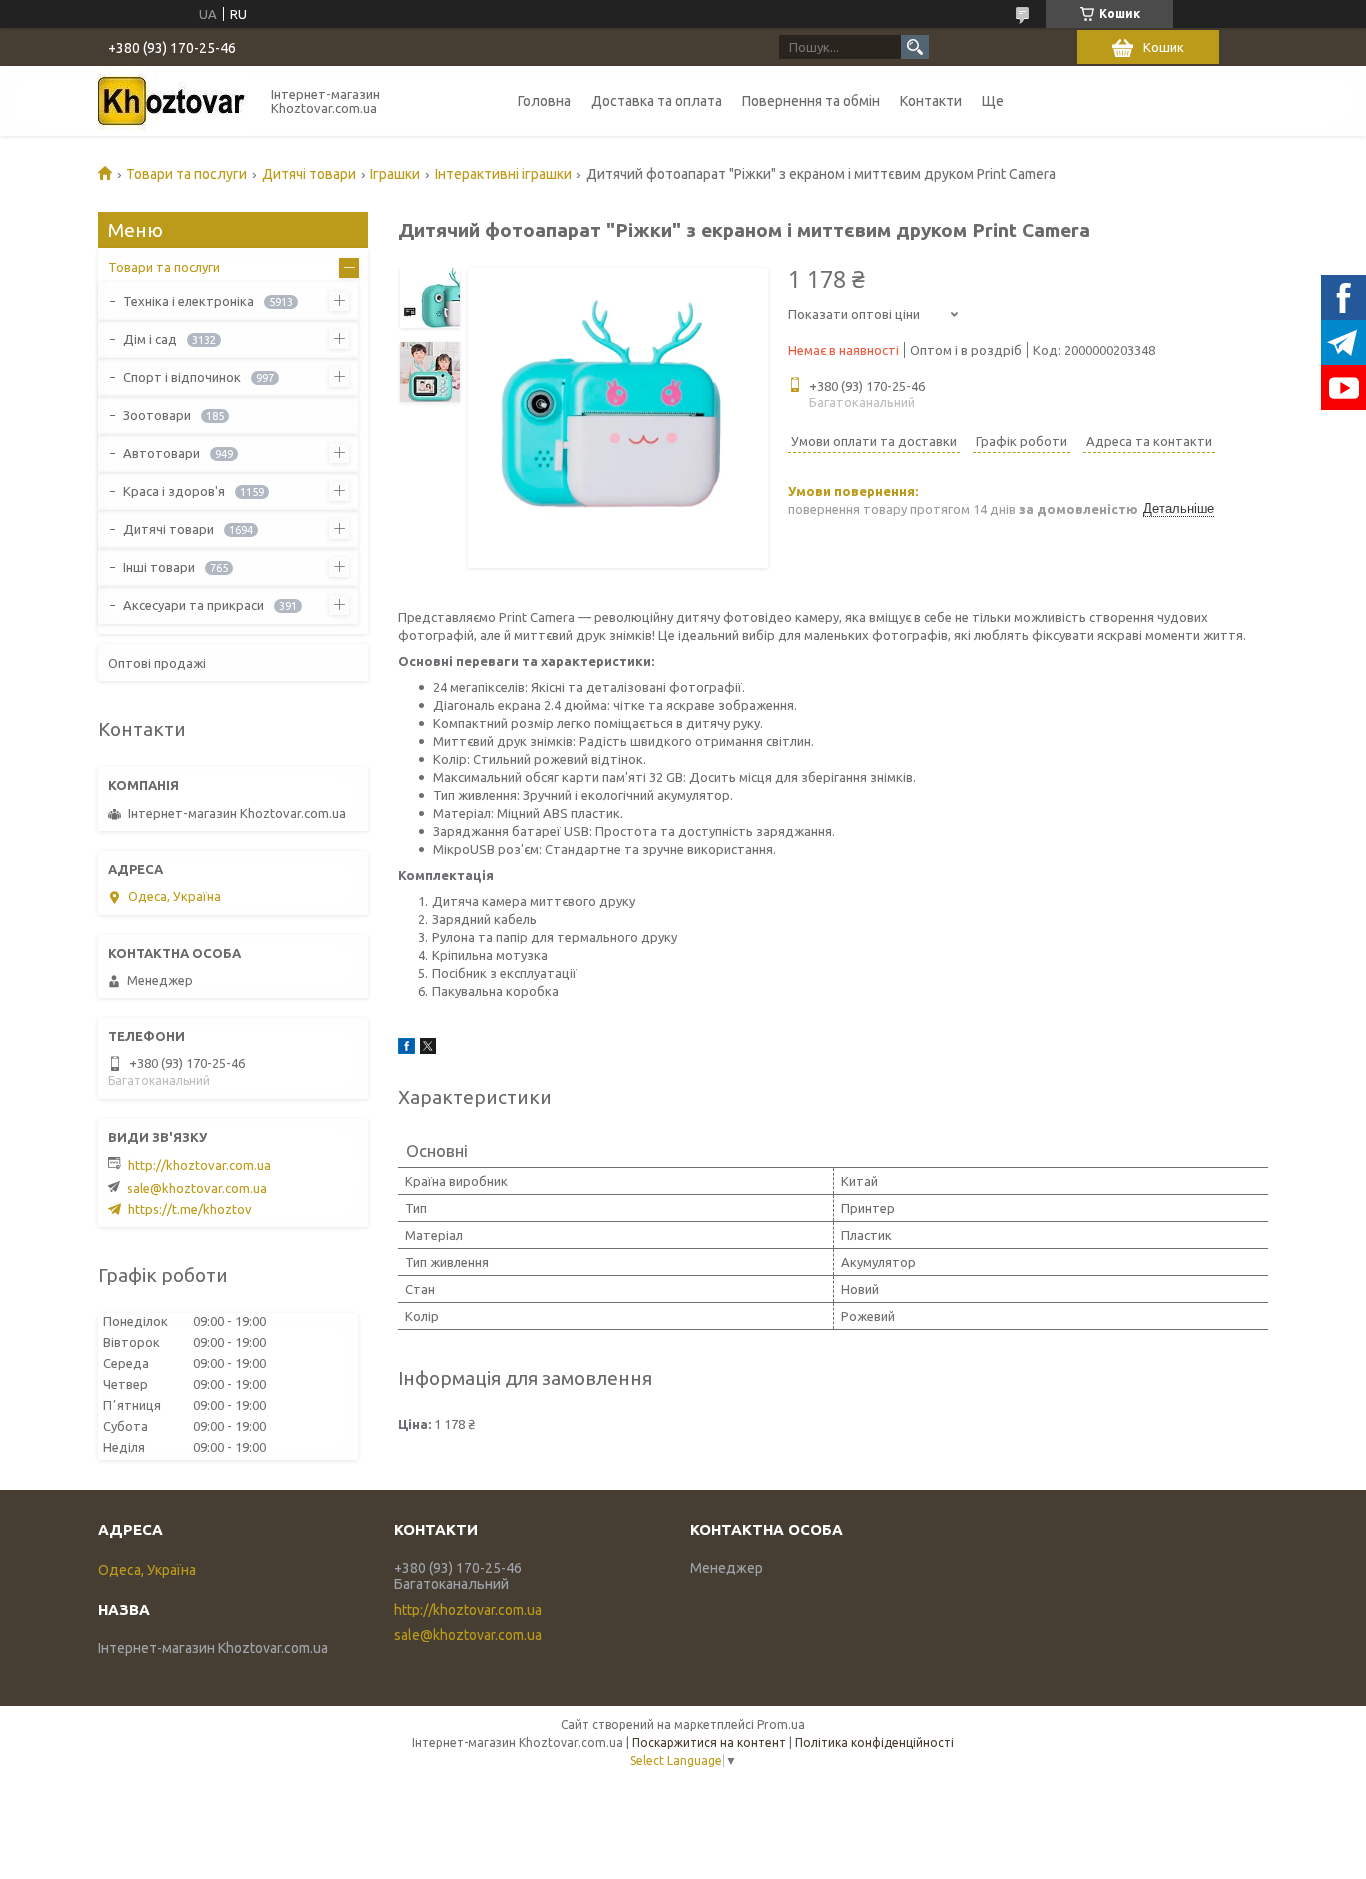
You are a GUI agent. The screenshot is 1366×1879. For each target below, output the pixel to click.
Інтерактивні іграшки (503, 174)
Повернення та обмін (811, 101)
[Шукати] (915, 47)
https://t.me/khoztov (190, 1209)
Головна (544, 101)
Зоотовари (157, 415)
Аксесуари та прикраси (193, 605)
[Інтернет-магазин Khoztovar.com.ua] (173, 101)
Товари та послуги (186, 174)
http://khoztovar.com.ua (199, 1165)
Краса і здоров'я (174, 491)
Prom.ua (781, 1724)
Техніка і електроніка (188, 301)
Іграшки (395, 174)
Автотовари (161, 453)
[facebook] (406, 1049)
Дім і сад (150, 339)
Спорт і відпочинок (182, 377)
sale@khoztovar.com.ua (197, 1188)
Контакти (931, 101)
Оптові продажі (157, 663)
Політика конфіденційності (874, 1742)
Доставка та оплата (656, 101)
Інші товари (159, 567)
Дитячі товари (309, 174)
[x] (428, 1049)
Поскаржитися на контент (709, 1742)
